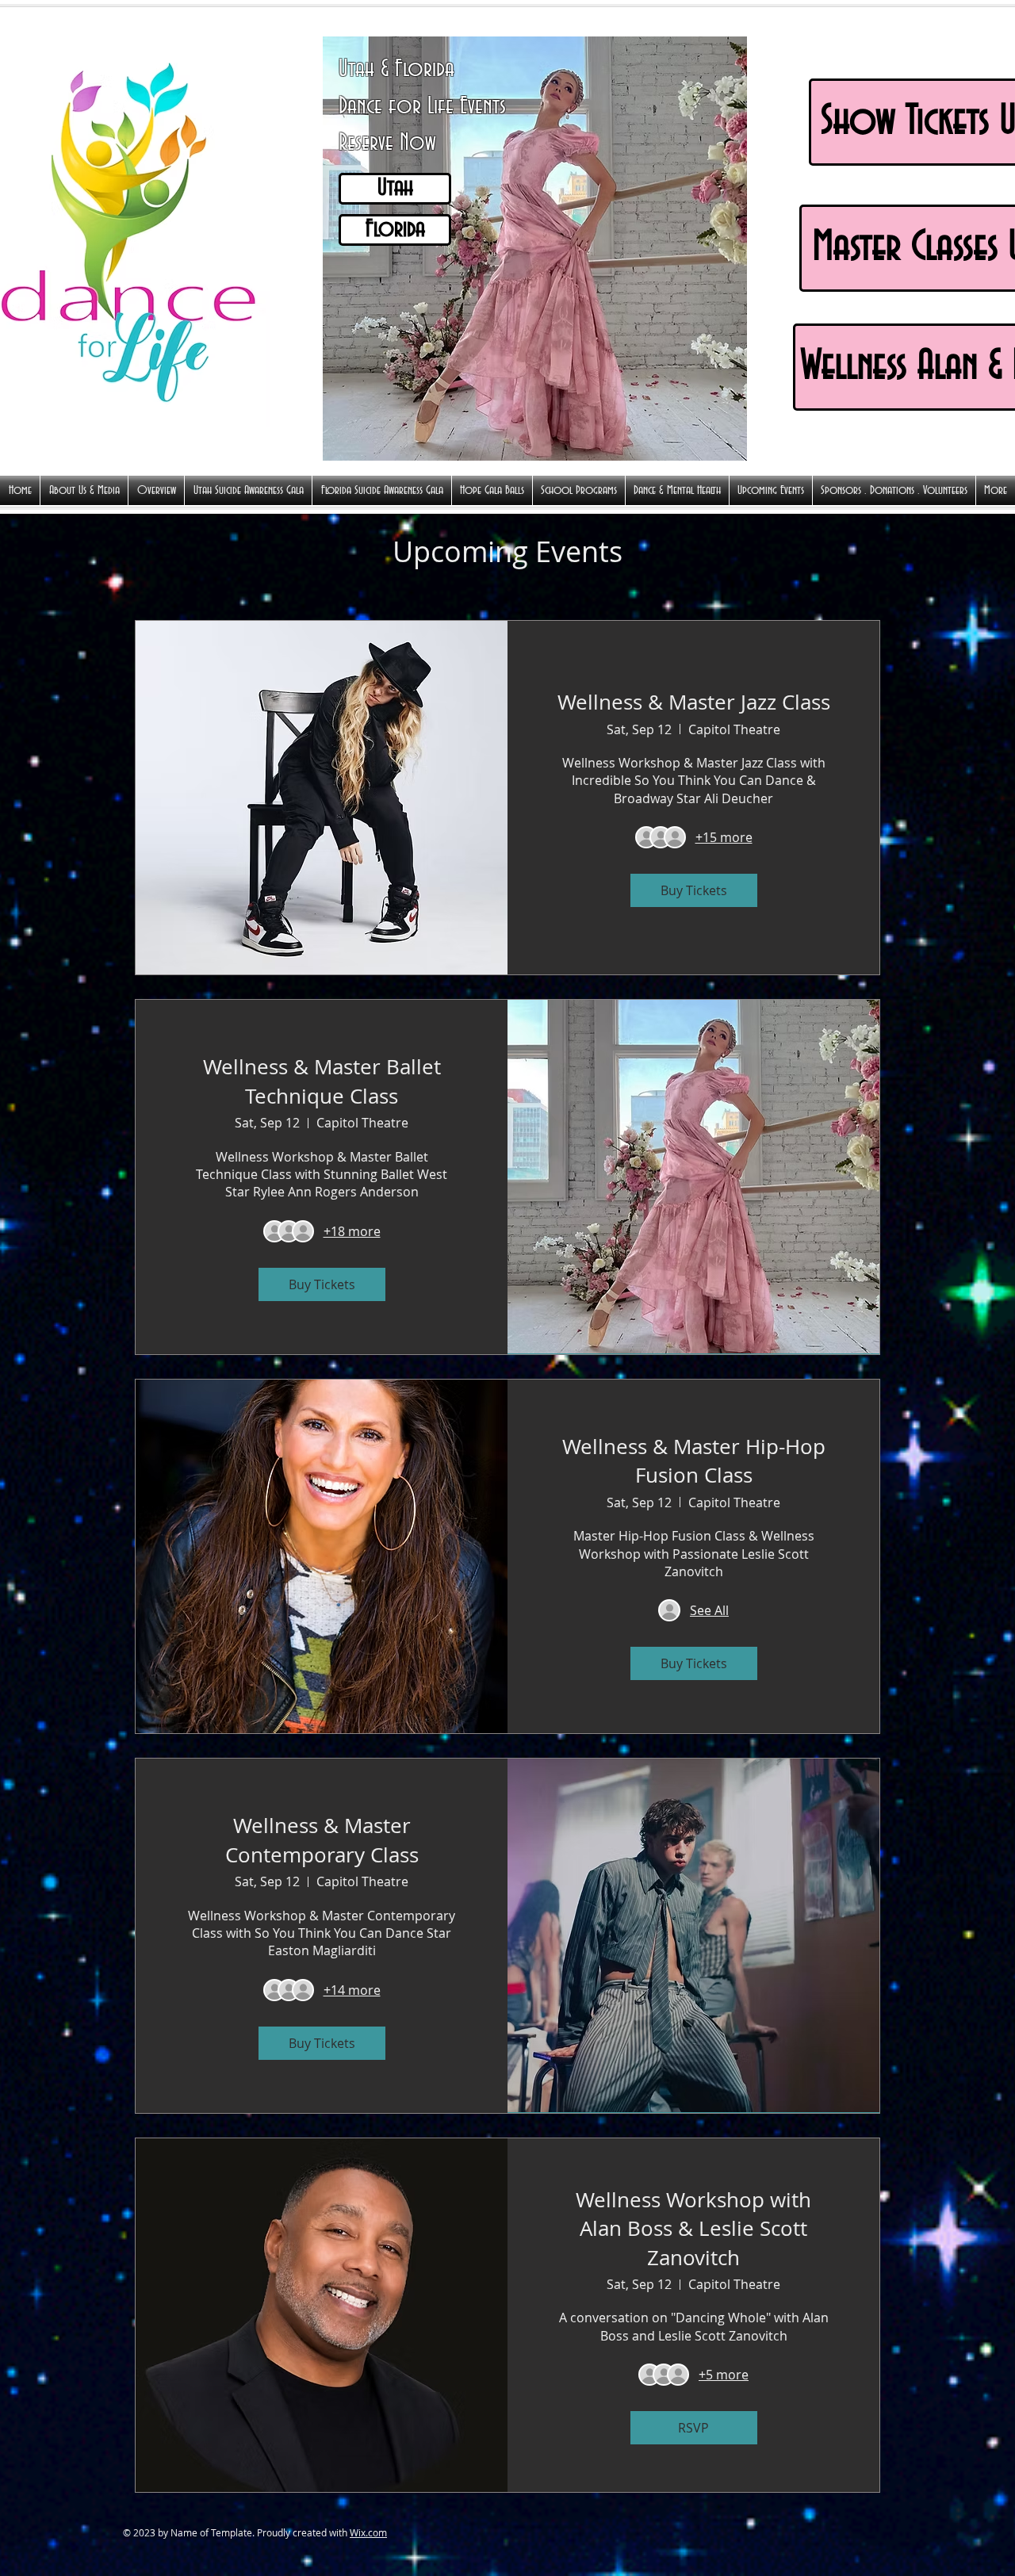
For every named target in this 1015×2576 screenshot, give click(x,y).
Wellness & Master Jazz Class (694, 702)
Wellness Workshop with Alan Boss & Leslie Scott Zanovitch (693, 2229)
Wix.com (368, 2532)
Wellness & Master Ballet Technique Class (322, 1081)
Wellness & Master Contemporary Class (322, 1840)
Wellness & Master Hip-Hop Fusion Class (694, 1461)
